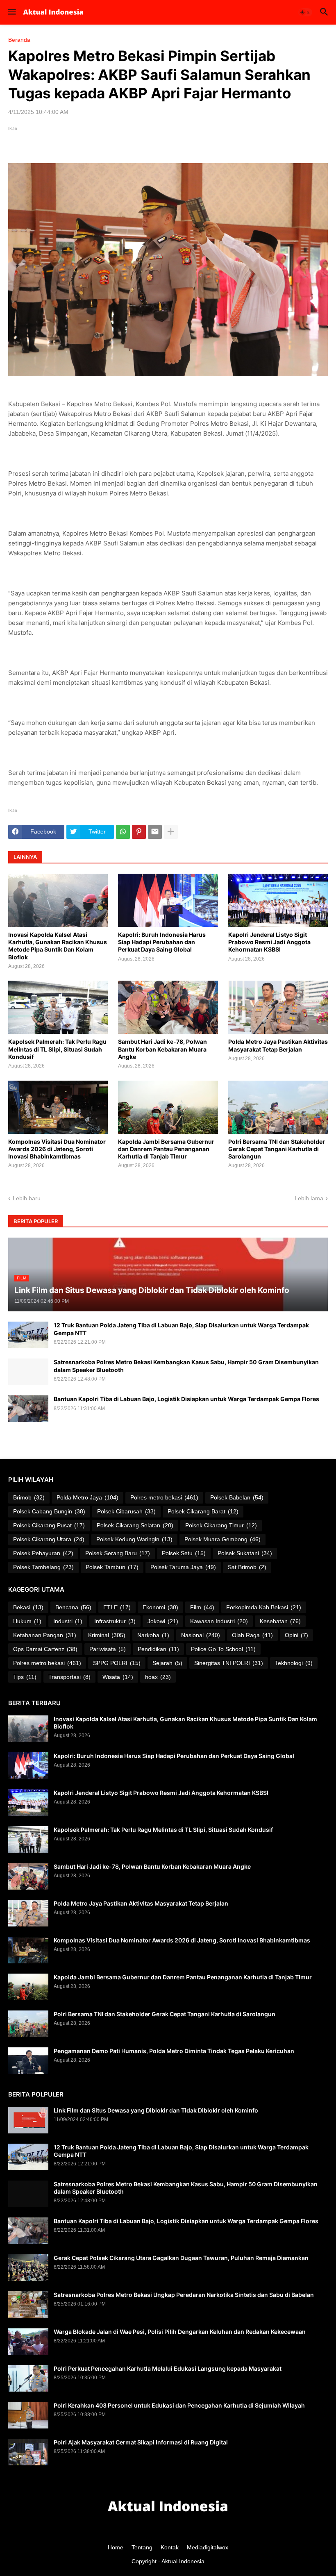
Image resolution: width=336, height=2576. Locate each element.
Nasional (201, 1635)
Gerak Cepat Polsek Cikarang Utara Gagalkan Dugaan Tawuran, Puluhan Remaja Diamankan (181, 2258)
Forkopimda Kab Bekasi (264, 1607)
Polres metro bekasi (164, 1497)
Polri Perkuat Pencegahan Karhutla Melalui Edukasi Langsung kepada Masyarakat (168, 2368)
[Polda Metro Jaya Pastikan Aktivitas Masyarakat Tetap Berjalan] (278, 1007)
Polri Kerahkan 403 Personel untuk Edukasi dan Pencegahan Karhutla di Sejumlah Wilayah (179, 2405)
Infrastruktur (115, 1621)
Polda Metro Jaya (87, 1497)
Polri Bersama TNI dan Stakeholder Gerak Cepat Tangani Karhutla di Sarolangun (277, 1149)
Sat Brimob (247, 1567)
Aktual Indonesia (183, 2561)
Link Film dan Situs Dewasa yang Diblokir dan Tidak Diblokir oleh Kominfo (156, 2110)
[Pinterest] (139, 832)
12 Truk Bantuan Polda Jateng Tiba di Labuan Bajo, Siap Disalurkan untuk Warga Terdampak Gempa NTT (181, 1329)
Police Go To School (223, 1649)
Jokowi (163, 1621)
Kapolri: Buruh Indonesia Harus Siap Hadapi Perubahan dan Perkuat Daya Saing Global (162, 942)
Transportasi (69, 1677)
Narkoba (153, 1635)
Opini (296, 1635)
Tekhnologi (294, 1663)
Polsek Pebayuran (43, 1553)
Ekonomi (160, 1607)
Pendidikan (158, 1649)
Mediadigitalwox (208, 2547)
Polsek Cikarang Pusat (49, 1525)
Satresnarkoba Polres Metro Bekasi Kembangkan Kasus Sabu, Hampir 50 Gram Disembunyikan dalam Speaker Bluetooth (186, 1366)
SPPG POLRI (117, 1663)
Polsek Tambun (112, 1567)
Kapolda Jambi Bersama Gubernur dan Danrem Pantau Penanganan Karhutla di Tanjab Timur (166, 1149)
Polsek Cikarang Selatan (135, 1525)
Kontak (170, 2547)
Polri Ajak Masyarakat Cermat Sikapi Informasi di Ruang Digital (141, 2442)
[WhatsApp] (123, 832)
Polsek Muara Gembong (222, 1539)
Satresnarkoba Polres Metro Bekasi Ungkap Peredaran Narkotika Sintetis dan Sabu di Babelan (184, 2295)
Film (202, 1607)
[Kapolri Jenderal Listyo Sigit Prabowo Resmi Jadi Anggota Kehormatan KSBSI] (278, 900)
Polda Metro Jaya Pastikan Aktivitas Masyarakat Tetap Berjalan (278, 1045)
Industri (68, 1621)
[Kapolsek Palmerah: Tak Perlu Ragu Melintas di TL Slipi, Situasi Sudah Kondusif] (58, 1007)
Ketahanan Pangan (45, 1635)
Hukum (27, 1621)
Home (116, 2547)
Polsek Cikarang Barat (203, 1511)
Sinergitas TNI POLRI (229, 1663)
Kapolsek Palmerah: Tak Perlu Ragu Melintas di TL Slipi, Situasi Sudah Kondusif (57, 1049)
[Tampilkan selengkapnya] (171, 832)
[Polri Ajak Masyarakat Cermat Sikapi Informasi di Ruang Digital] (28, 2452)
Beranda (19, 40)
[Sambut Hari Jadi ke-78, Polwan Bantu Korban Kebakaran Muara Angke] (168, 1007)
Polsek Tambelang (43, 1567)
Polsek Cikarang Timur (221, 1525)
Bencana (73, 1607)
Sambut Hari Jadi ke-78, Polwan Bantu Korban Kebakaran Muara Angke (162, 1049)
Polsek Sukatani (245, 1553)
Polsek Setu (184, 1553)
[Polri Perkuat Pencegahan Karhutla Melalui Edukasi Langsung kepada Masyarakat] (28, 2378)
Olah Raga (252, 1635)
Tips (25, 1677)
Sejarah (167, 1663)
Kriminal (107, 1635)
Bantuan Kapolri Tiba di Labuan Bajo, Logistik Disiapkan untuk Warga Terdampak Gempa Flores (186, 1399)
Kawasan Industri (219, 1621)
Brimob (29, 1497)
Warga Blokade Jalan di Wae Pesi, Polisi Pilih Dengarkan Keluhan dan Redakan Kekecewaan (180, 2332)
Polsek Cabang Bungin (49, 1511)
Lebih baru (27, 1198)
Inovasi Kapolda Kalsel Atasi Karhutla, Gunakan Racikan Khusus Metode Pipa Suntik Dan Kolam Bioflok (58, 946)
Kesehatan (280, 1621)
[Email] (155, 832)
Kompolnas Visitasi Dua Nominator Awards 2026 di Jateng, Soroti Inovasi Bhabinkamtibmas (57, 1149)
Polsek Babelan (237, 1497)
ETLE (117, 1607)
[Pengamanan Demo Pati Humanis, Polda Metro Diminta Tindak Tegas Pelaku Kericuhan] (28, 2061)
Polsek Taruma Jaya (183, 1567)
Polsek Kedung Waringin (134, 1539)
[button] (11, 12)
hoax (158, 1677)
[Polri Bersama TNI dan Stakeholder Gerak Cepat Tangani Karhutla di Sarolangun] (278, 1107)
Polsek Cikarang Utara (49, 1539)
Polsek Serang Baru (118, 1553)
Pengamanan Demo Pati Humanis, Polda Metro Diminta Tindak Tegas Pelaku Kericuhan (174, 2051)
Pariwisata (108, 1649)
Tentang (142, 2547)
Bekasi (28, 1607)
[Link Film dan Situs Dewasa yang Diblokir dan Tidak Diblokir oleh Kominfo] (28, 2120)
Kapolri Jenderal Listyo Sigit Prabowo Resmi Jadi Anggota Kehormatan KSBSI (269, 942)
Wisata (118, 1677)
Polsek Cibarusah (126, 1511)
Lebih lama (309, 1198)
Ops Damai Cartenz (45, 1649)
